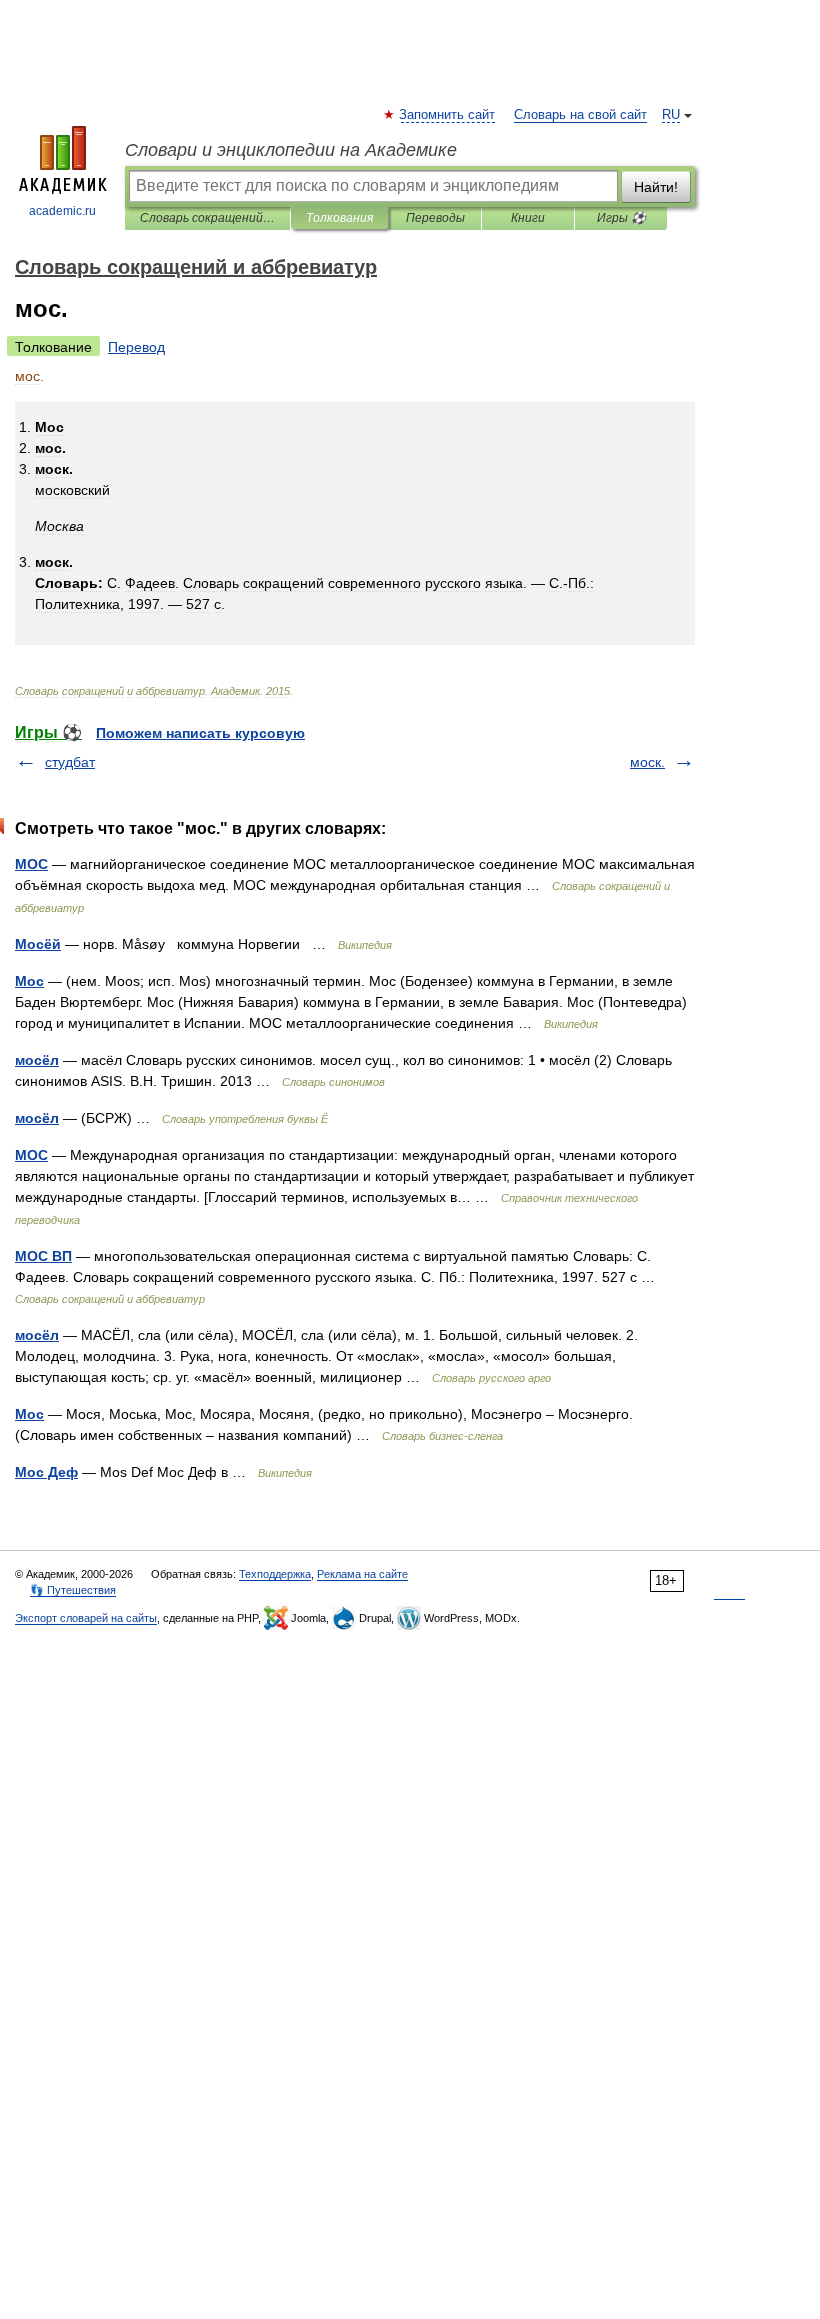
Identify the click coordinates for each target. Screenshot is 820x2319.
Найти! (656, 187)
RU (671, 115)
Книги (528, 218)
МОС (31, 864)
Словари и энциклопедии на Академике (291, 150)
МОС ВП (43, 1256)
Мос (29, 981)
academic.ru (62, 211)
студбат (70, 762)
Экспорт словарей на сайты (86, 1618)
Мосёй (38, 944)
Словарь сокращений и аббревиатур (207, 218)
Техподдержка (275, 1574)
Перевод (136, 347)
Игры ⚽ (621, 218)
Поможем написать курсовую (200, 733)
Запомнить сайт (448, 115)
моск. (647, 762)
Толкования (339, 218)
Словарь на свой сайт (580, 115)
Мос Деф (46, 1472)
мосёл (37, 1060)
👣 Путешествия (73, 1590)
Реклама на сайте (362, 1574)
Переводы (435, 218)
